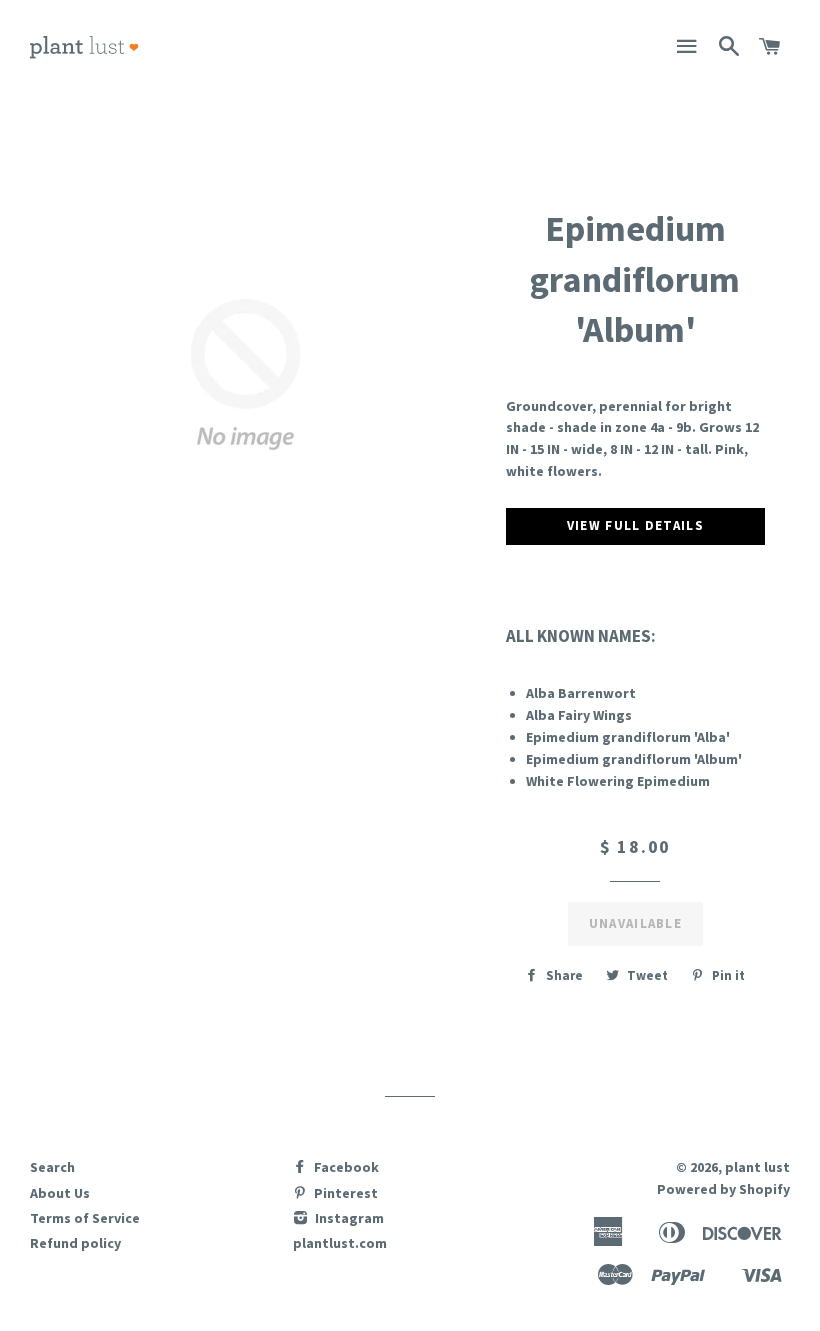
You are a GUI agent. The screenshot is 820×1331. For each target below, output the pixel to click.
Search (52, 1167)
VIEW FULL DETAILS (635, 525)
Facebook (345, 1167)
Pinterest (344, 1193)
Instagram (348, 1218)
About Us (60, 1193)
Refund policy (75, 1243)
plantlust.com (340, 1243)
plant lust (757, 1167)
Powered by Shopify (723, 1189)
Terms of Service (85, 1218)
